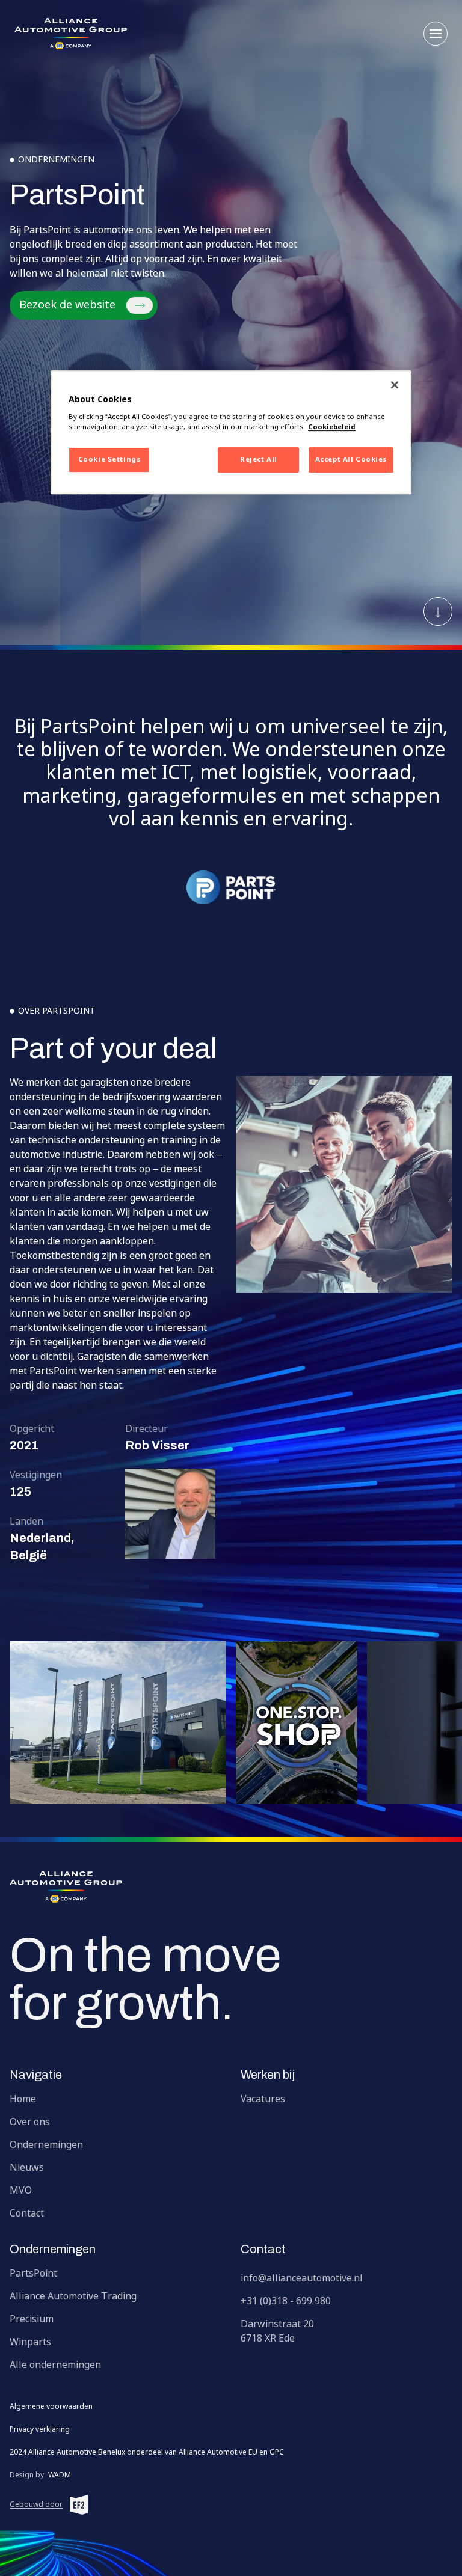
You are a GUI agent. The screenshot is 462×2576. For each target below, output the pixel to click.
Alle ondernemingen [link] (55, 2366)
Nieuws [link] (27, 2168)
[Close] (395, 385)
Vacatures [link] (263, 2100)
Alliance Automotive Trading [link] (73, 2297)
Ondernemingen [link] (46, 2146)
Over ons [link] (30, 2123)
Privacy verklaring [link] (40, 2430)
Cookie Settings (109, 460)
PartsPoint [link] (33, 2274)
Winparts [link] (30, 2343)
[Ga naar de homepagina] (231, 1887)
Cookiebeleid (332, 428)
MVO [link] (21, 2191)
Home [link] (23, 2100)
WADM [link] (40, 2476)
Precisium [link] (32, 2320)
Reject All (259, 460)
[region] (231, 433)
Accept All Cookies (351, 460)
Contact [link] (27, 2214)
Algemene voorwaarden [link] (51, 2407)
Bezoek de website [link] (67, 305)
